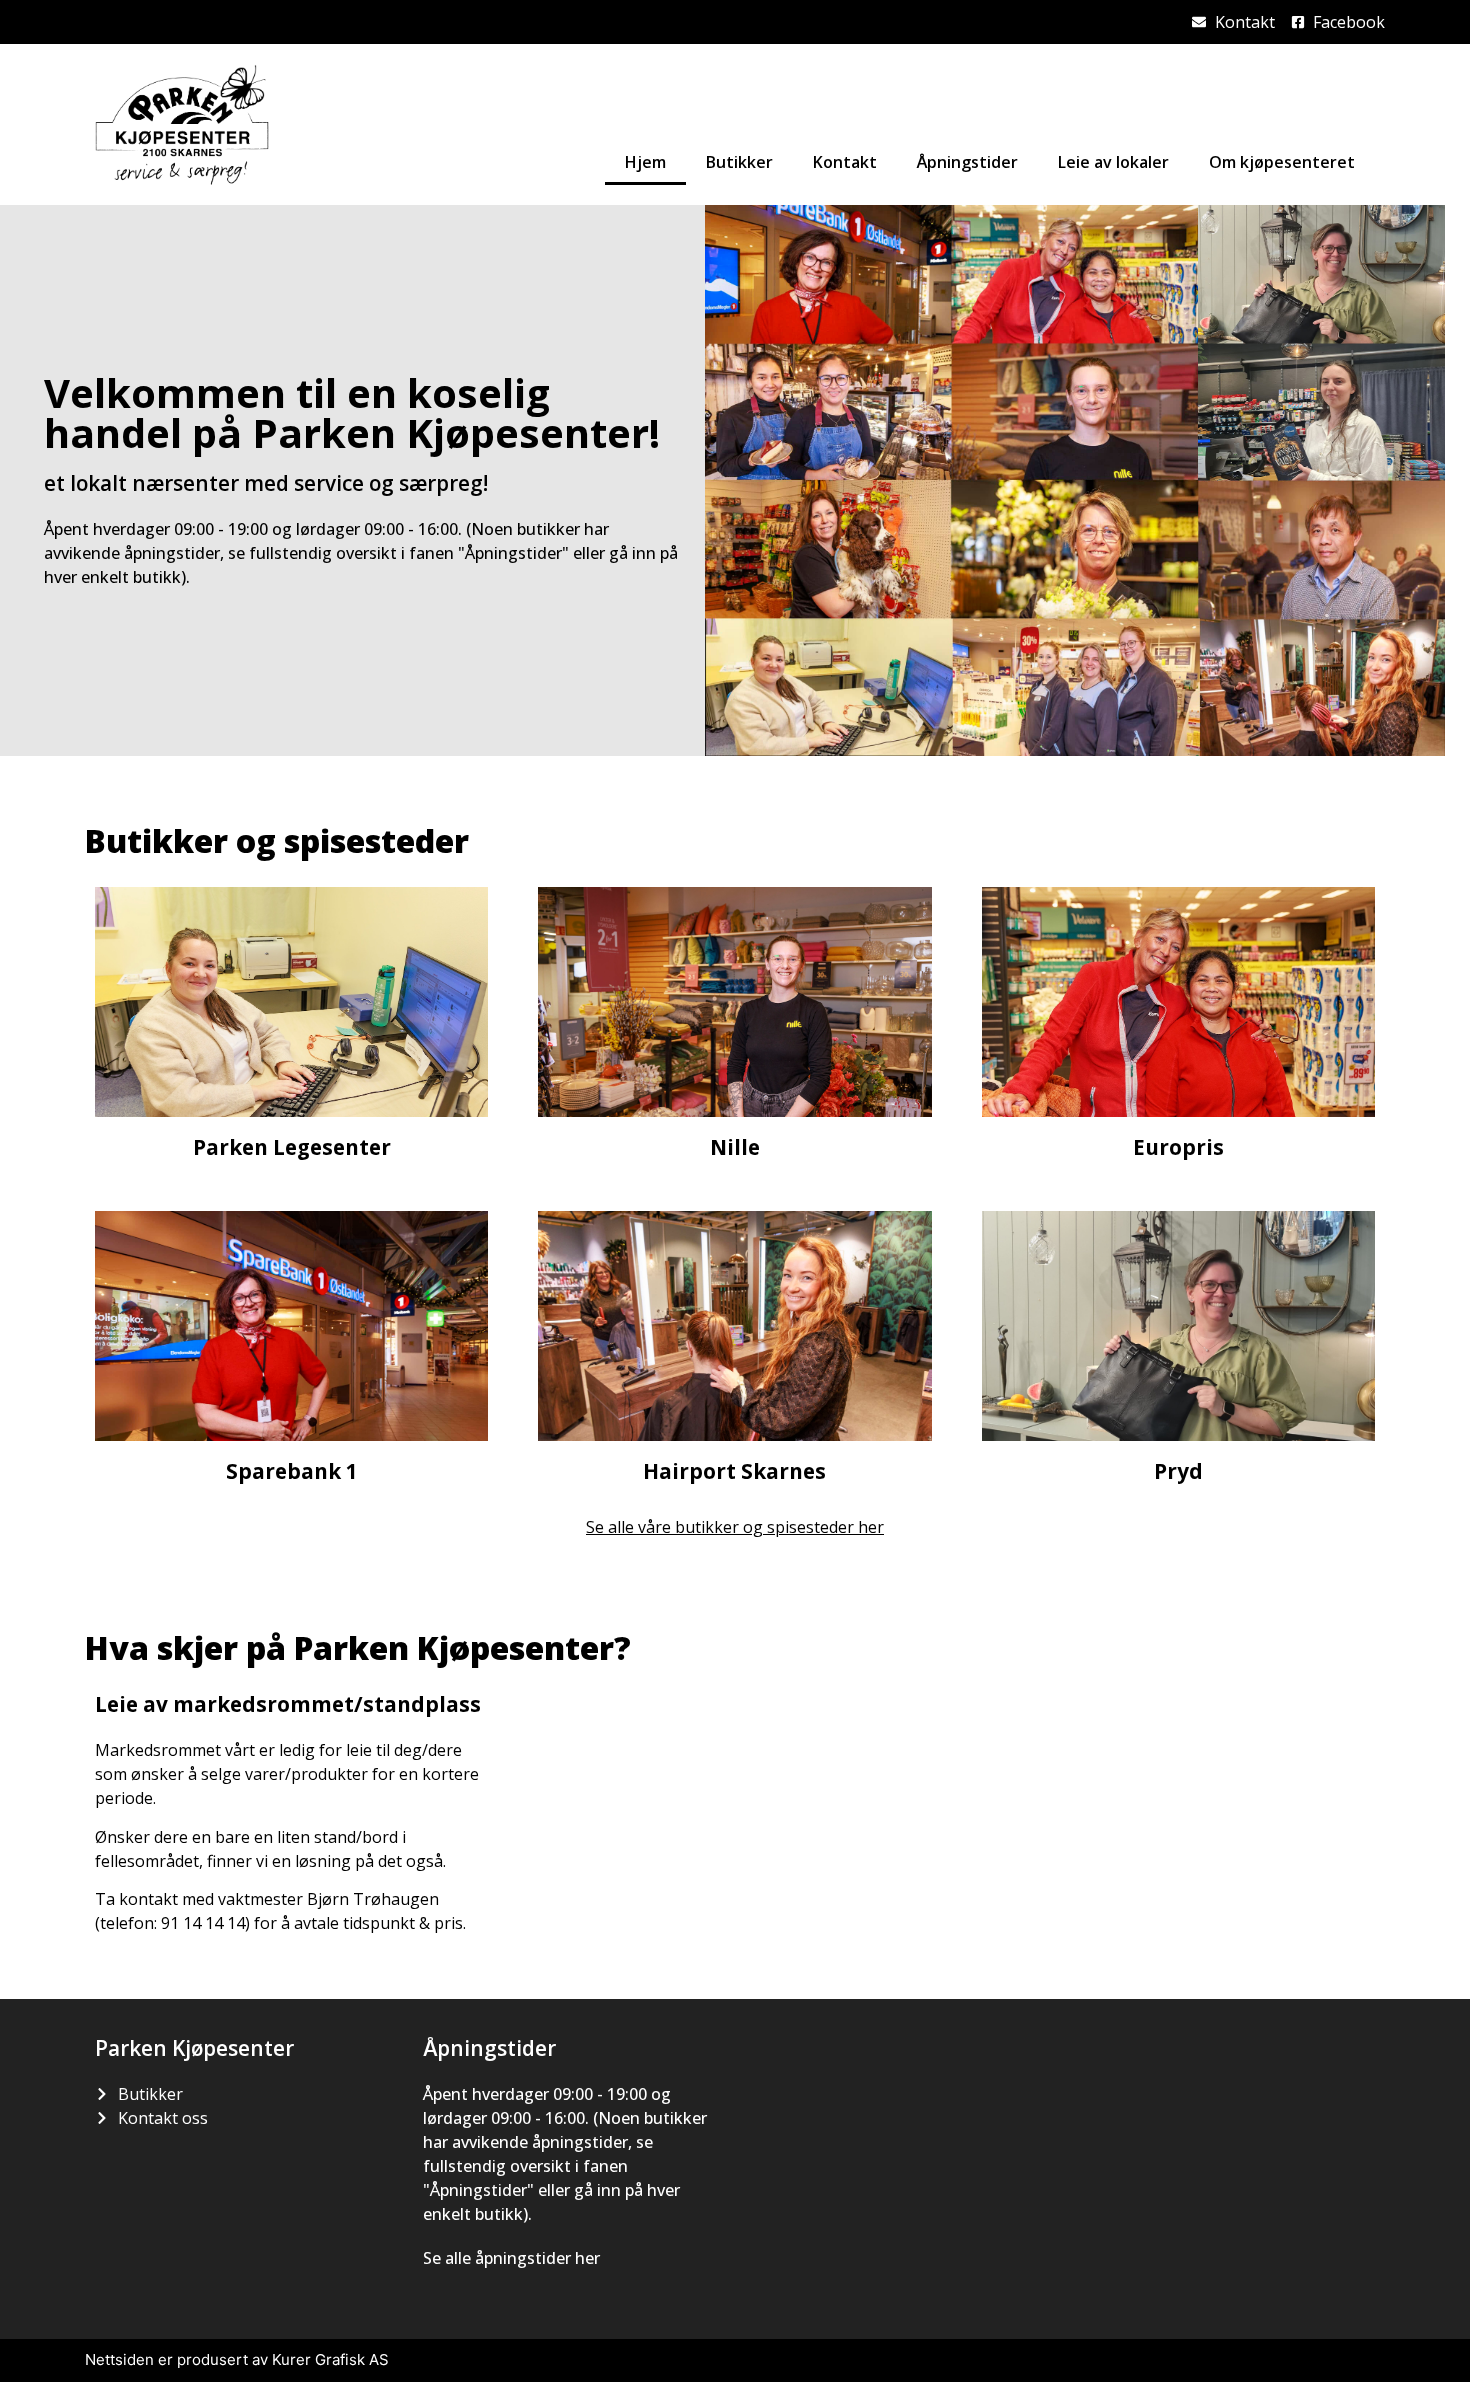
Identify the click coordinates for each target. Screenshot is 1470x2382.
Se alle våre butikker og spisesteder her (735, 1527)
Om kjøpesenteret (1282, 162)
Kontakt (845, 162)
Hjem (645, 162)
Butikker (739, 162)
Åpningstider (967, 162)
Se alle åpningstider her (511, 2258)
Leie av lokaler (1113, 162)
